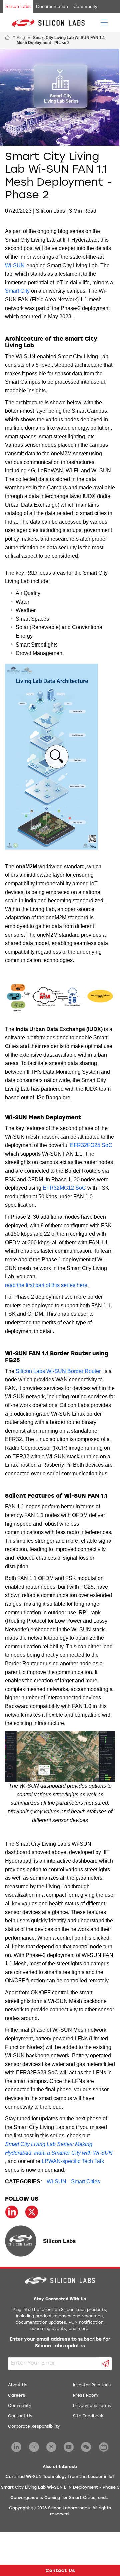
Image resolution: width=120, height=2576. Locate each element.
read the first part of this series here (46, 1285)
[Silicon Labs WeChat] (86, 2447)
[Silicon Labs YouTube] (69, 2447)
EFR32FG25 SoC (91, 1145)
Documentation (52, 6)
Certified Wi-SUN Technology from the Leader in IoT (60, 2477)
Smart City (17, 291)
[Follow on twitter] (32, 2212)
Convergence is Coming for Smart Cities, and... (60, 2498)
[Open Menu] (104, 22)
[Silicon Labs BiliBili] (104, 2447)
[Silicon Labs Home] (7, 38)
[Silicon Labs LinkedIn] (16, 2447)
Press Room (85, 2396)
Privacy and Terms (92, 2406)
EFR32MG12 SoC (64, 1188)
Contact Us (20, 2416)
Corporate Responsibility (34, 2427)
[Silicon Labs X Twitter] (51, 2447)
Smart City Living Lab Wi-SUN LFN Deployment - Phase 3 (60, 2488)
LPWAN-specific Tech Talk (73, 2161)
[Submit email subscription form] (106, 2364)
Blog (21, 38)
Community (85, 6)
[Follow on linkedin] (12, 2212)
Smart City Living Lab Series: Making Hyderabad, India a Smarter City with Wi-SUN (59, 2148)
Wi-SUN (15, 266)
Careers (16, 2396)
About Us (18, 2385)
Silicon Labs (18, 6)
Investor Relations (92, 2385)
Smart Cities (85, 2181)
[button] (57, 757)
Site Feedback (88, 2416)
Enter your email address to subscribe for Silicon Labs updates (60, 2343)
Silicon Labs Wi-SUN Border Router (58, 1371)
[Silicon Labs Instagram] (34, 2447)
